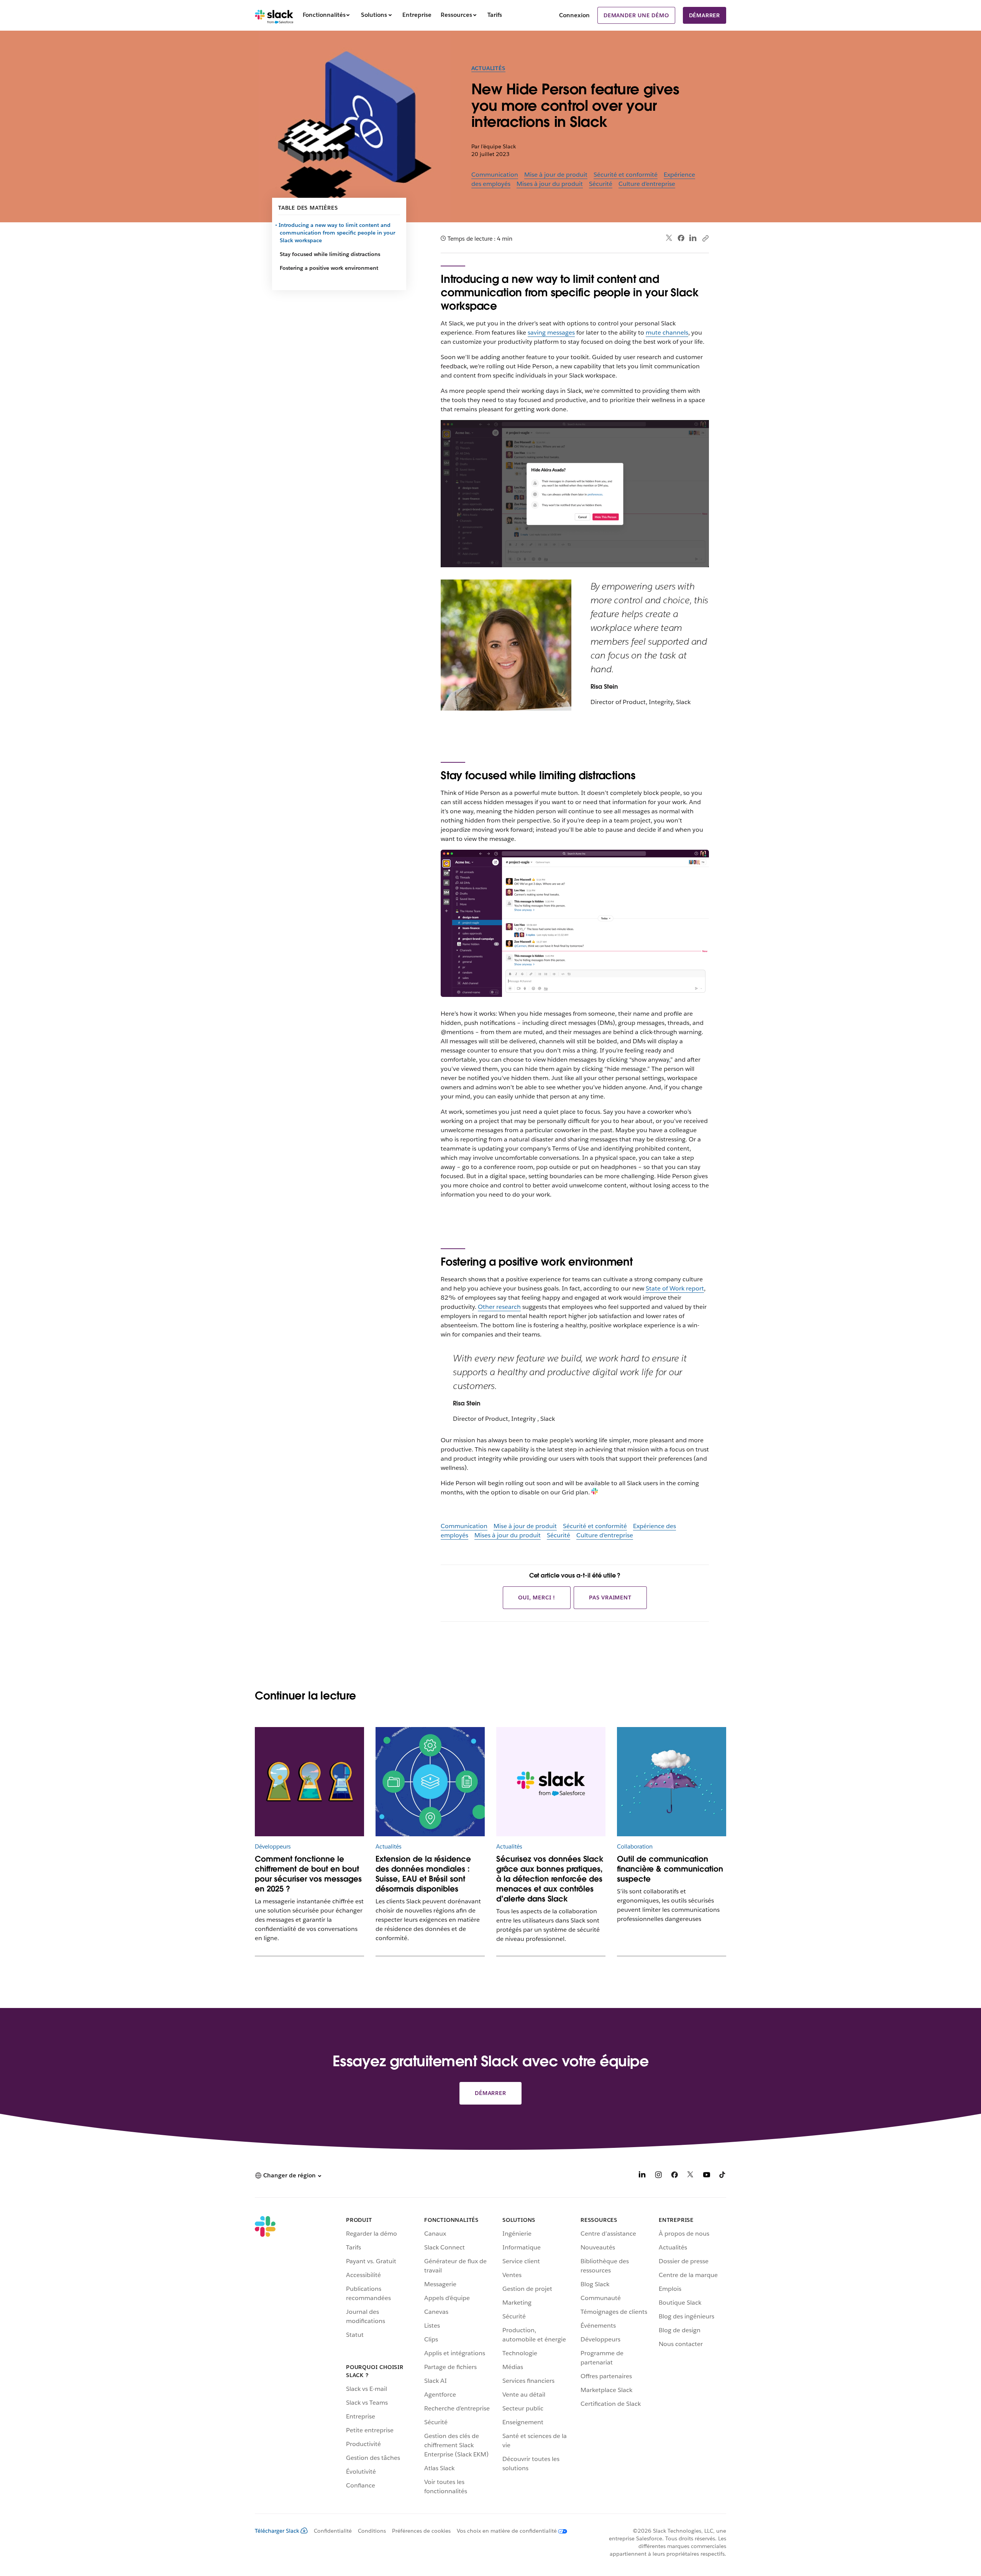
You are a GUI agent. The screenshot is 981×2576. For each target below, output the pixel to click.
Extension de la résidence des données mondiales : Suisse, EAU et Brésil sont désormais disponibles (423, 1874)
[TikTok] (723, 2176)
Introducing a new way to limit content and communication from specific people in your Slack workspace (337, 233)
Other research (499, 1307)
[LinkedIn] (693, 238)
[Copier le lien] (705, 238)
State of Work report (675, 1288)
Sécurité (601, 184)
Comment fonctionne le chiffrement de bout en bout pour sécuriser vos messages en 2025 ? (308, 1874)
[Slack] (274, 15)
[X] (691, 2176)
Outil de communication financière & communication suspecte (670, 1869)
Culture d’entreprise (647, 184)
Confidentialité (333, 2531)
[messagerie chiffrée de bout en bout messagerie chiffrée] (309, 1782)
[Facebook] (681, 238)
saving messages (551, 332)
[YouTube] (707, 2176)
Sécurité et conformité (626, 175)
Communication (495, 175)
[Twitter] (669, 238)
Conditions (372, 2531)
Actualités (488, 68)
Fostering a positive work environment (329, 268)
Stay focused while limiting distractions (330, 254)
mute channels (667, 332)
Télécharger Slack (277, 2531)
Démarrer (705, 15)
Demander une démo (636, 15)
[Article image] (430, 1782)
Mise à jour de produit (556, 175)
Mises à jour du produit (550, 184)
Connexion (574, 15)
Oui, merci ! (537, 1597)
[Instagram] (658, 2176)
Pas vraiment (610, 1597)
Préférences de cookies (421, 2531)
